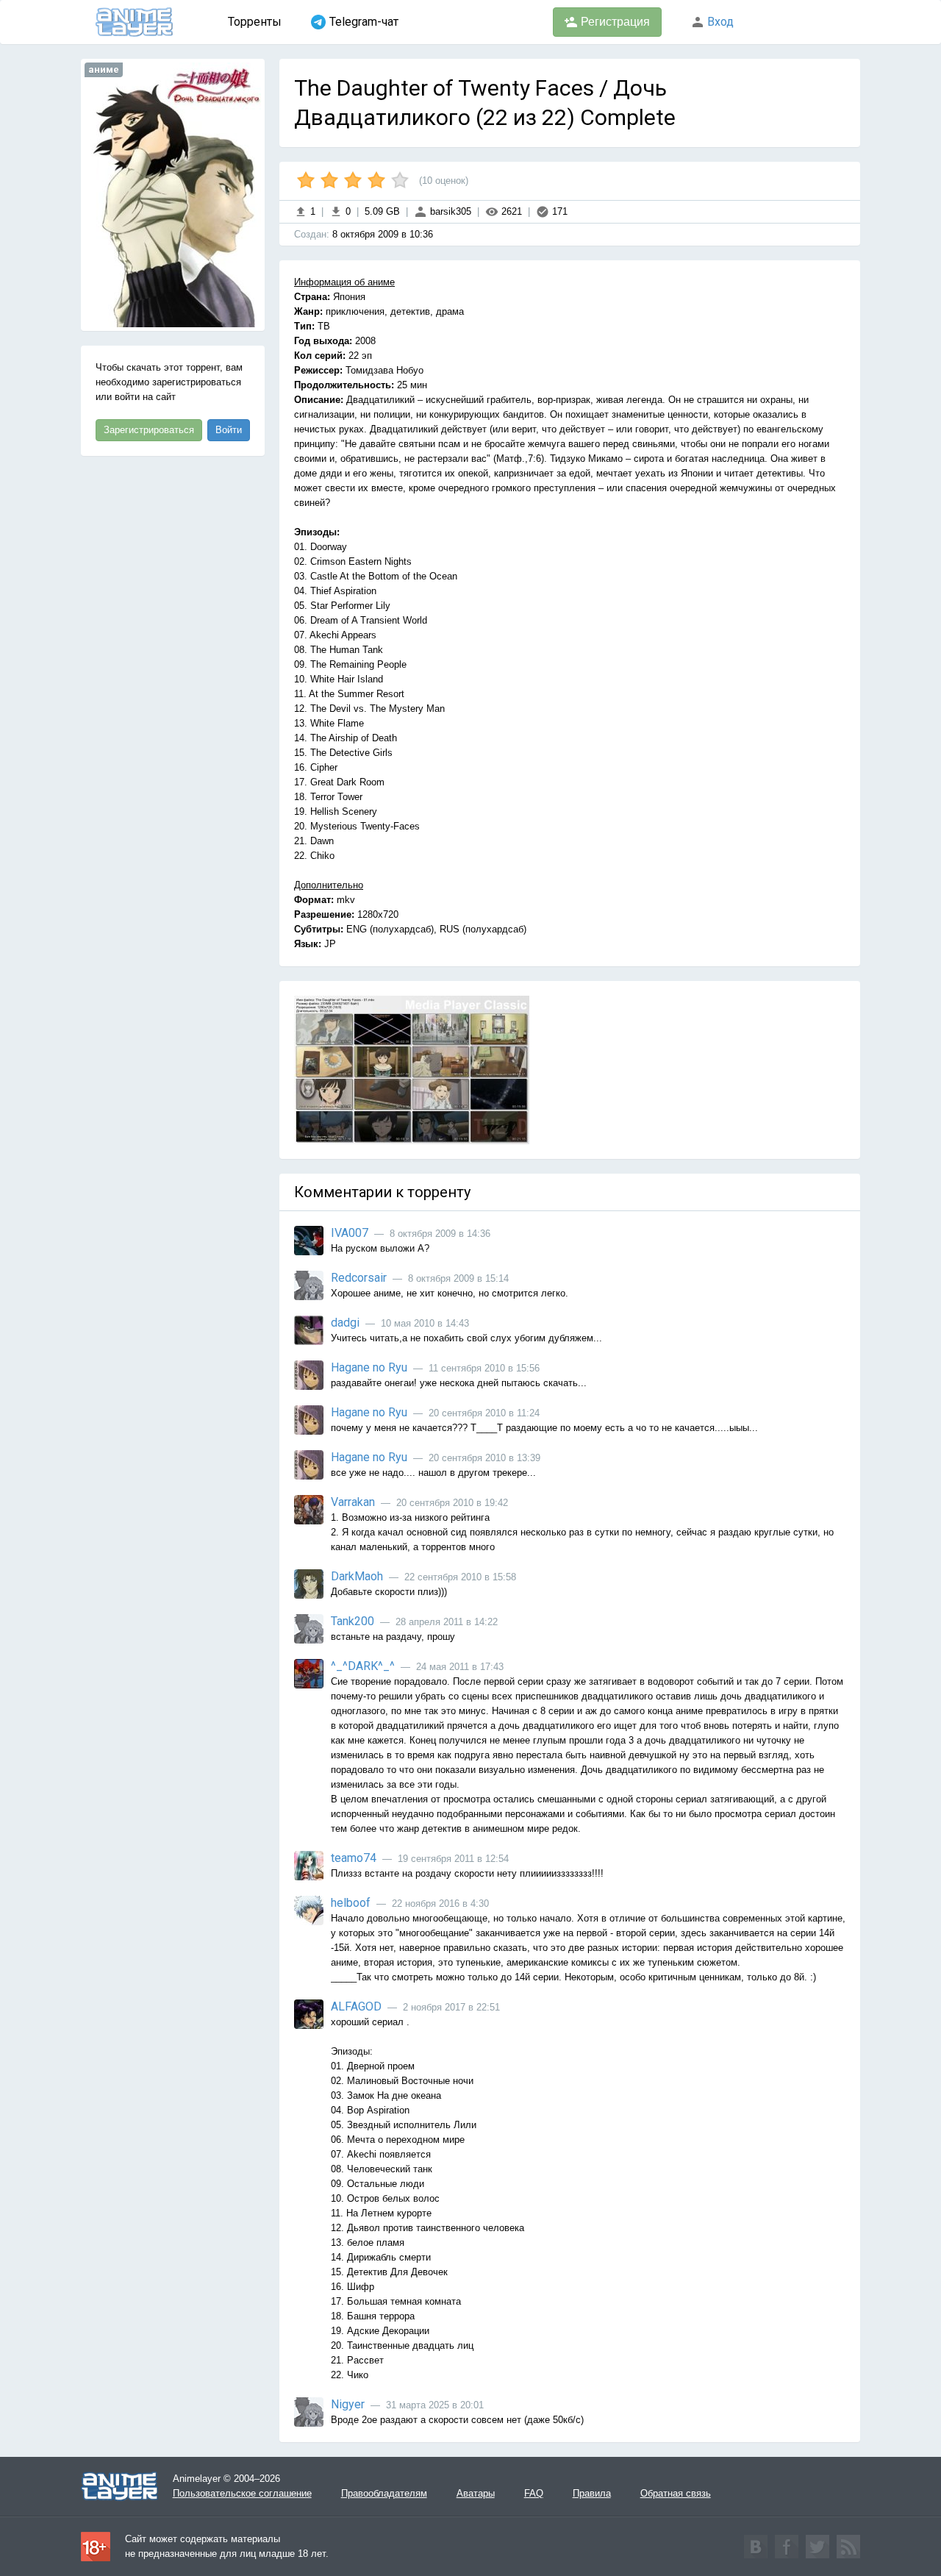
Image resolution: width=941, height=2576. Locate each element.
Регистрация (614, 22)
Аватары (476, 2493)
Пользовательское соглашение (242, 2493)
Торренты (255, 22)
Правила (592, 2493)
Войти (229, 430)
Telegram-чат (364, 22)
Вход (719, 22)
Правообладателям (384, 2493)
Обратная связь (676, 2493)
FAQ (534, 2493)
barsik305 (449, 211)
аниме (104, 69)
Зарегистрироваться (149, 430)
